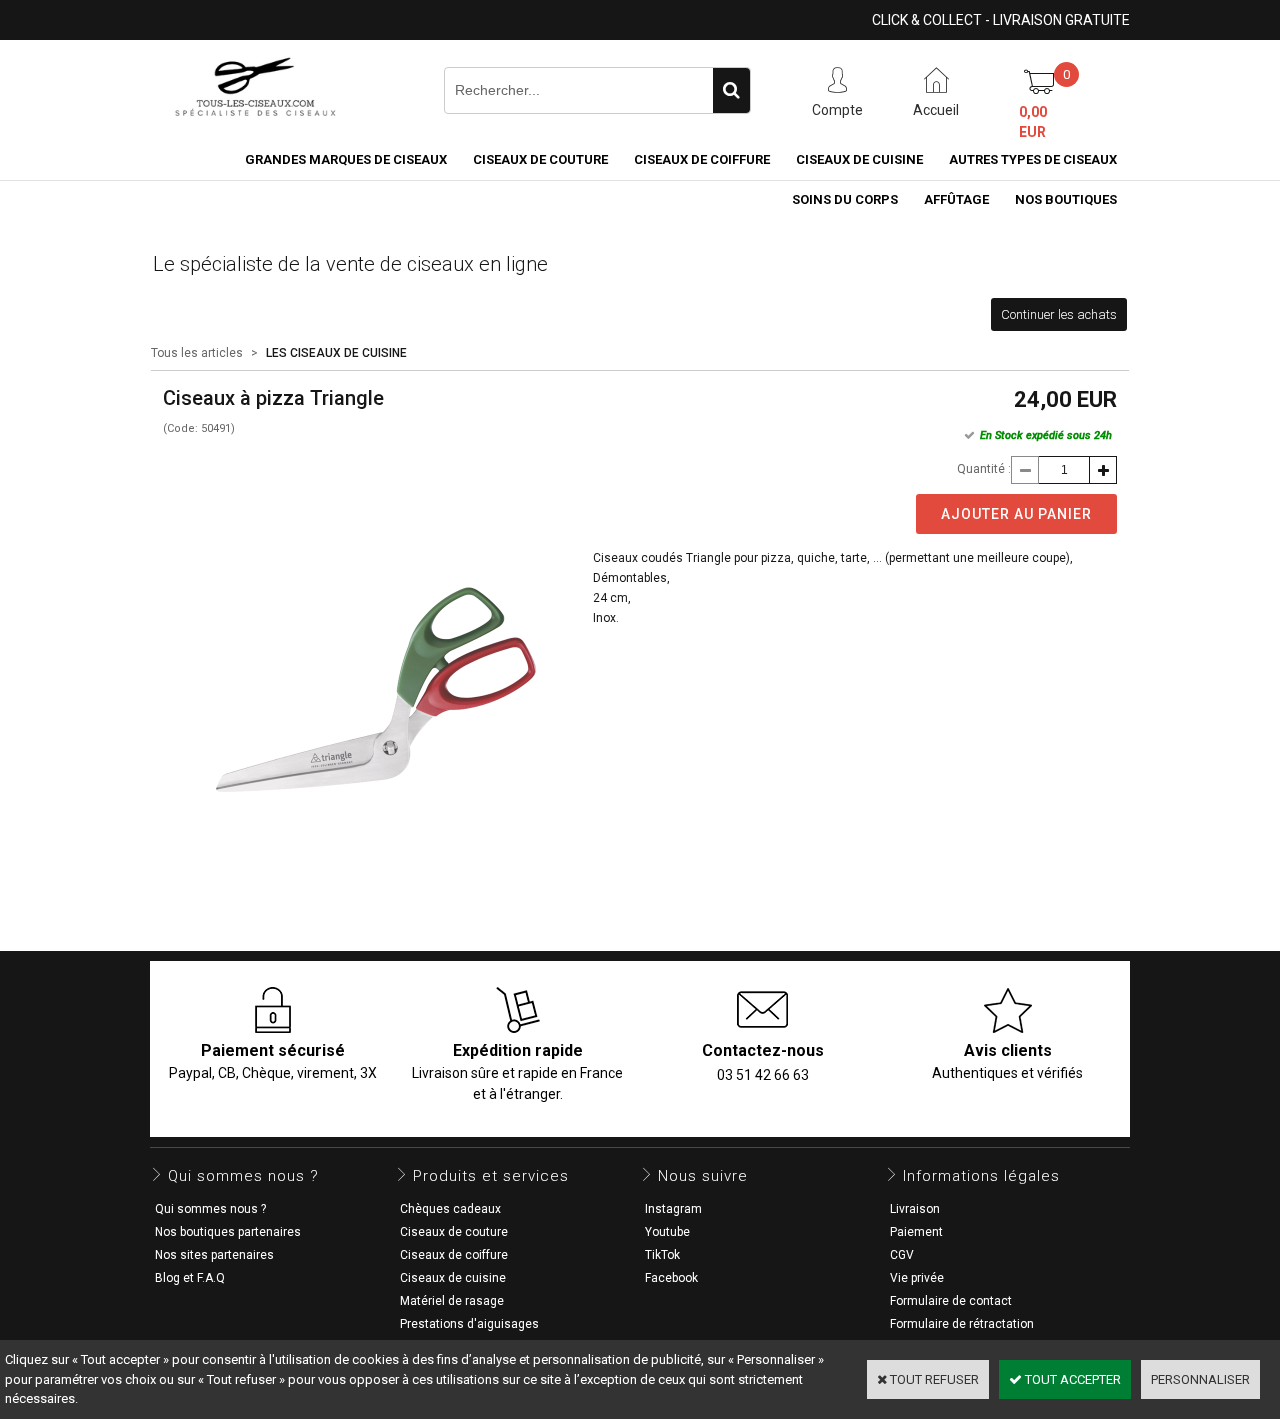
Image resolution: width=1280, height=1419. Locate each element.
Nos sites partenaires (214, 1255)
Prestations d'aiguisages (469, 1324)
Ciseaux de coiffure (702, 159)
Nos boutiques (1066, 199)
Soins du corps (845, 199)
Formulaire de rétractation (962, 1324)
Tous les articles (197, 353)
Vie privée (917, 1278)
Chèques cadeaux (450, 1209)
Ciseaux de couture (540, 159)
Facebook (671, 1278)
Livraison (915, 1209)
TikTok (662, 1255)
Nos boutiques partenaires (228, 1232)
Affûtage (956, 199)
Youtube (667, 1232)
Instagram (673, 1209)
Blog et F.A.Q (190, 1278)
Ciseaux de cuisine (859, 159)
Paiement (916, 1232)
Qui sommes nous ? (210, 1209)
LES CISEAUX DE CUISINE (336, 353)
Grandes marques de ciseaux (346, 159)
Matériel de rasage (452, 1301)
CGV (902, 1255)
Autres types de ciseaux (1033, 159)
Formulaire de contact (951, 1301)
